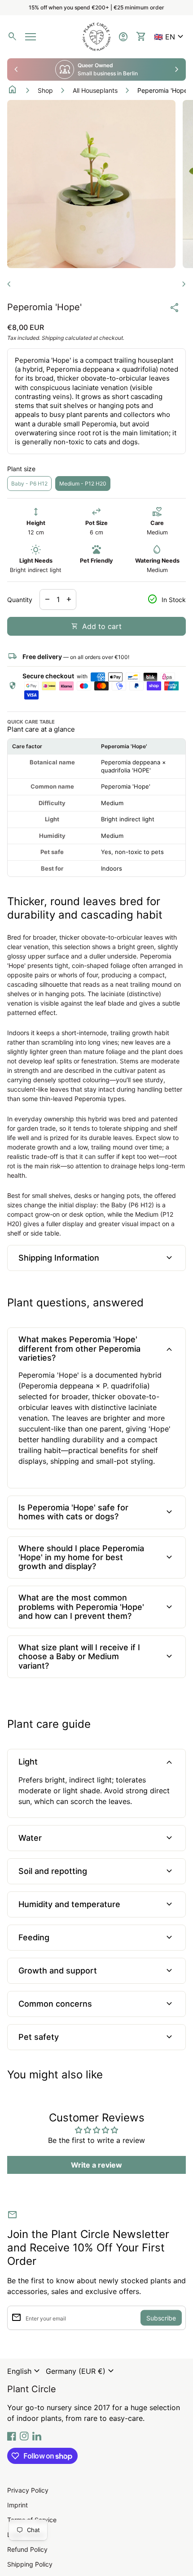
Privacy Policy (28, 2490)
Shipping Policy (30, 2564)
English (25, 2371)
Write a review (96, 2165)
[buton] (25, 2371)
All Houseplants (95, 90)
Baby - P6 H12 (29, 484)
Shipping (53, 338)
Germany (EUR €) (81, 2371)
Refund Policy (27, 2549)
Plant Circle (32, 2389)
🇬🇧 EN (170, 37)
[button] (170, 37)
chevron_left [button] (16, 69)
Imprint (18, 2505)
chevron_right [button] (177, 69)
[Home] (96, 36)
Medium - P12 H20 (83, 484)
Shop (45, 90)
